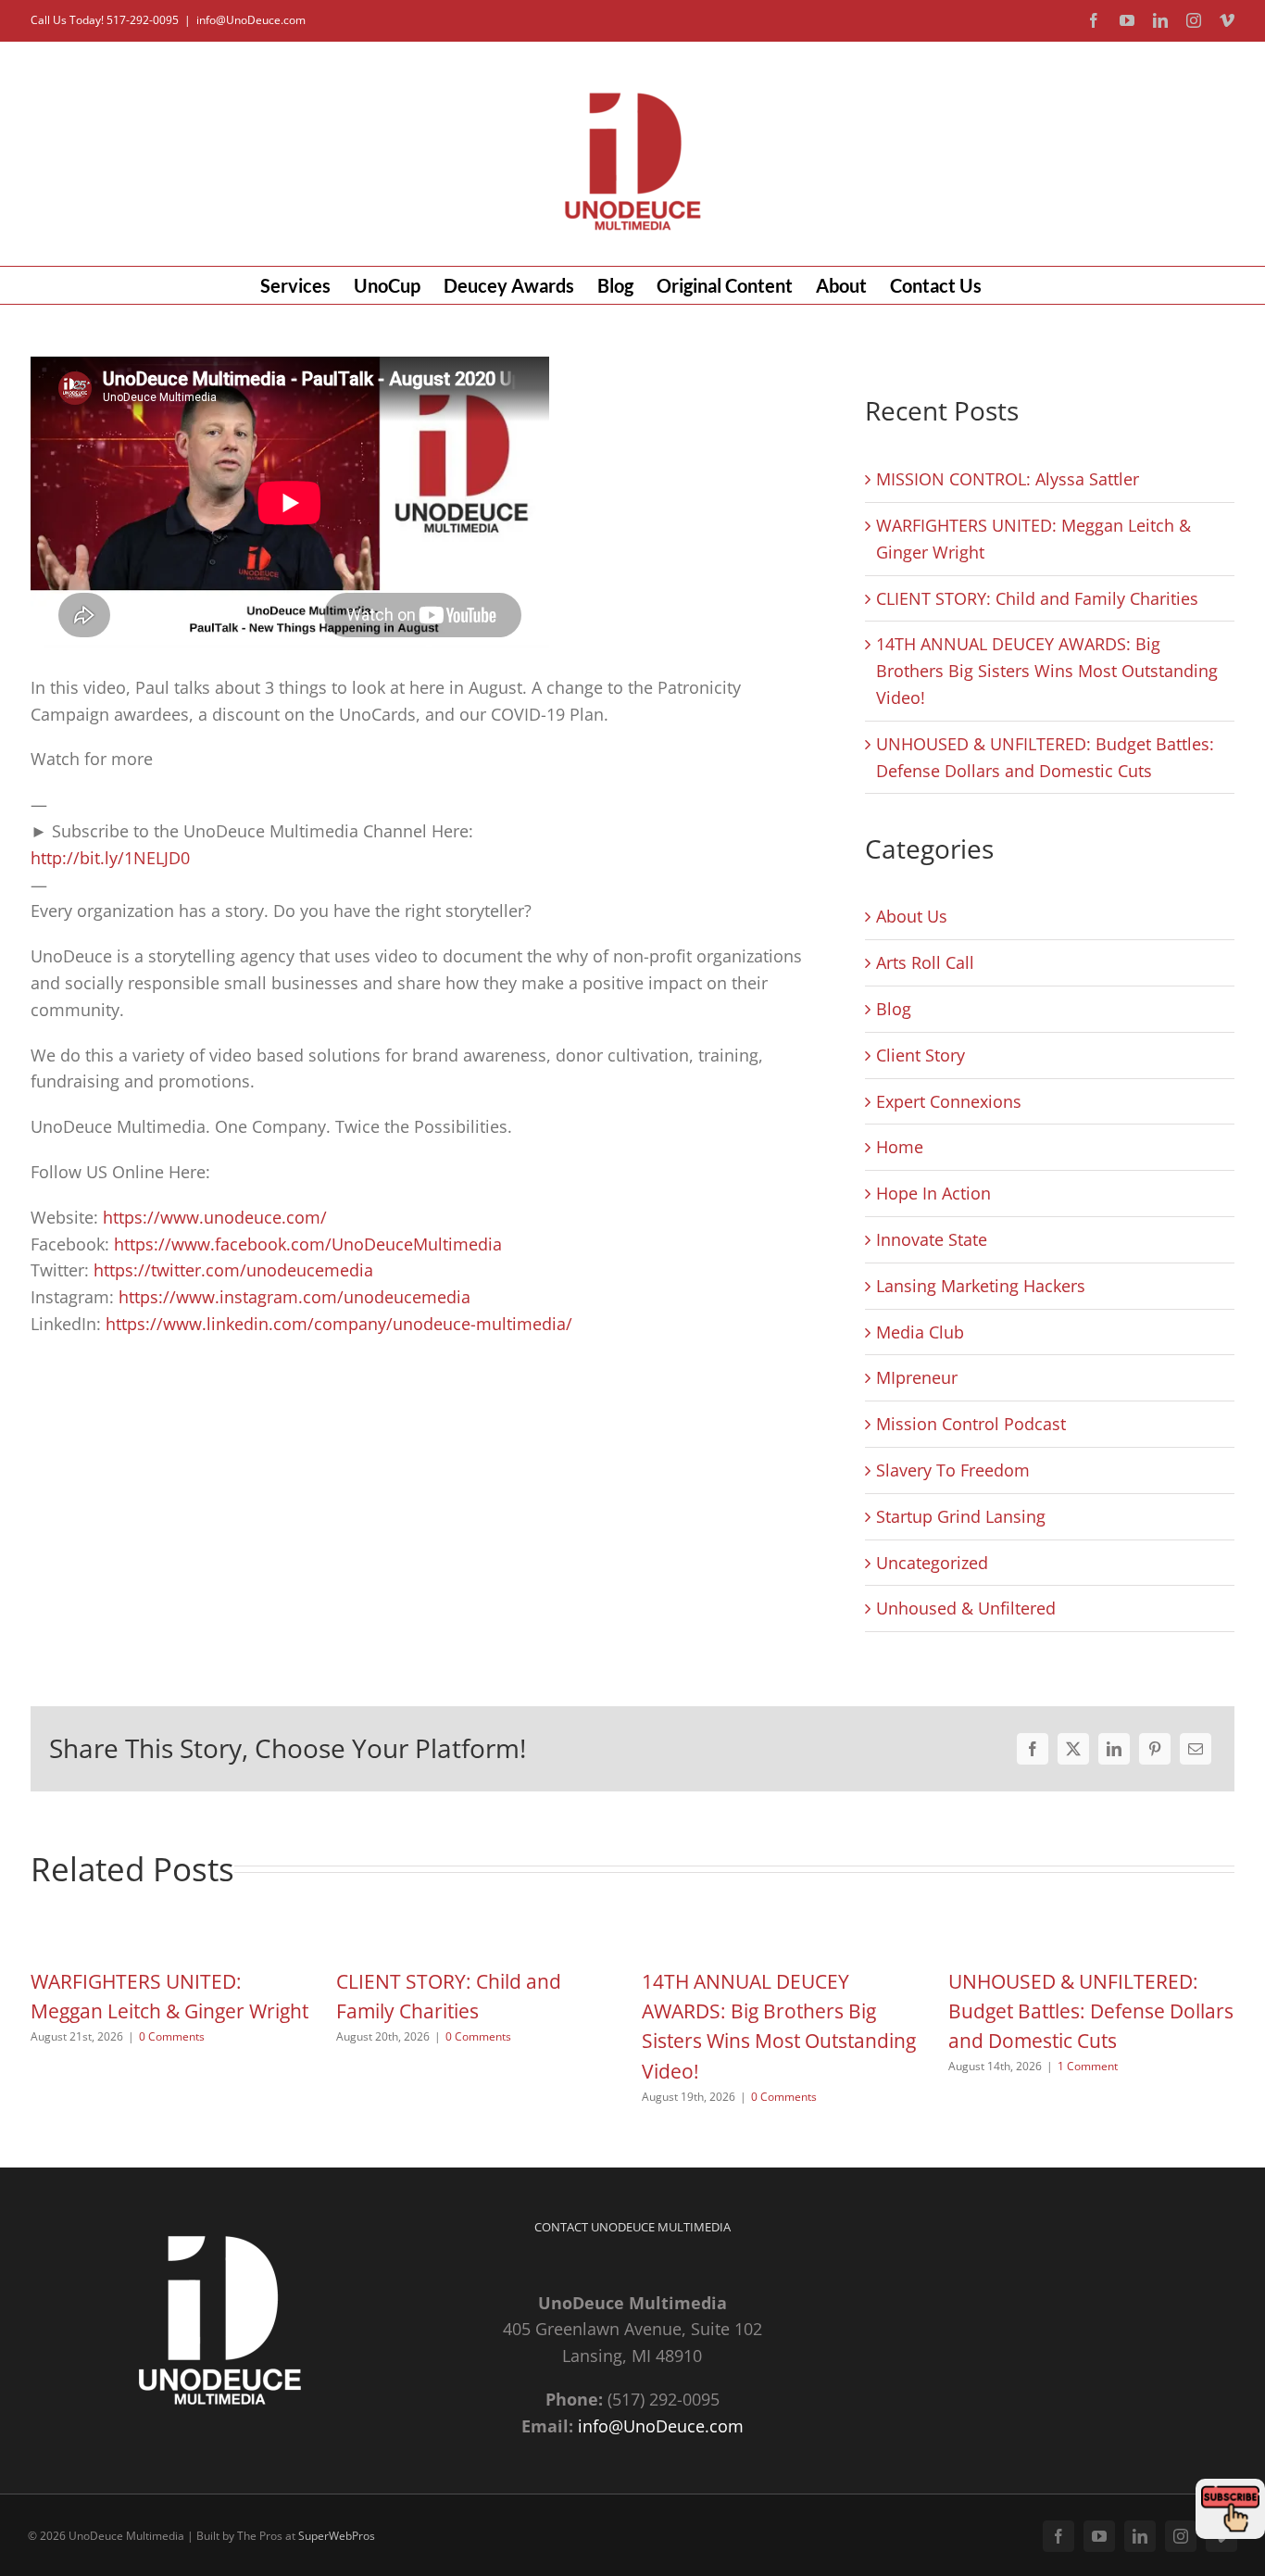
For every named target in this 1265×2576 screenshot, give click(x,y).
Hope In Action (933, 1193)
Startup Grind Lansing (961, 1516)
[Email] (1196, 1749)
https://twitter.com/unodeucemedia (233, 1270)
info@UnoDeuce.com (251, 20)
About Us (912, 916)
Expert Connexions (949, 1101)
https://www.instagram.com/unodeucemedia (292, 1297)
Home (900, 1147)
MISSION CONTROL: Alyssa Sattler (1008, 479)
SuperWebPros (337, 2536)
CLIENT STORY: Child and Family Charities (1037, 598)
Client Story (921, 1055)
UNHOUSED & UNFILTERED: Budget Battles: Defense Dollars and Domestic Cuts (1091, 2011)
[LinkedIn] (1114, 1749)
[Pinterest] (1155, 1749)
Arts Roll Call (925, 962)
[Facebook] (1033, 1749)
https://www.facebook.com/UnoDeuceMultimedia (308, 1244)
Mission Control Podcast (971, 1424)
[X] (1073, 1749)
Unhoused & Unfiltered (966, 1608)
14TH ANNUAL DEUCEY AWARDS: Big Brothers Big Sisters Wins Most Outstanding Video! (1047, 671)
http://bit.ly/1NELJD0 (110, 858)
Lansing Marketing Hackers (981, 1286)
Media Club (920, 1332)
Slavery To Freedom (953, 1470)
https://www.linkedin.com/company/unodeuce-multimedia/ (339, 1324)
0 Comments (172, 2036)
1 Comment (1088, 2066)
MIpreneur (917, 1377)
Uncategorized (932, 1563)
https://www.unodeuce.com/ (215, 1217)
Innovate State (932, 1239)
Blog (894, 1009)
